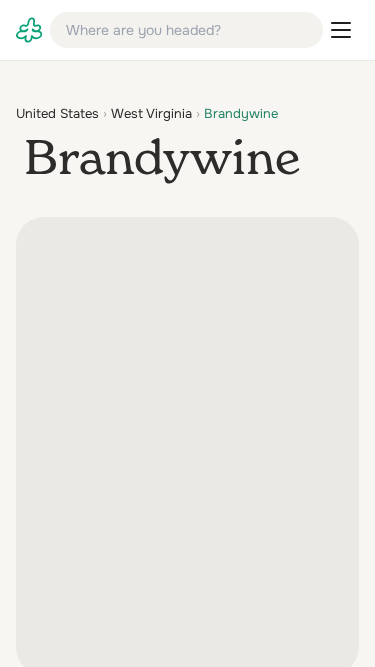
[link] (29, 30)
